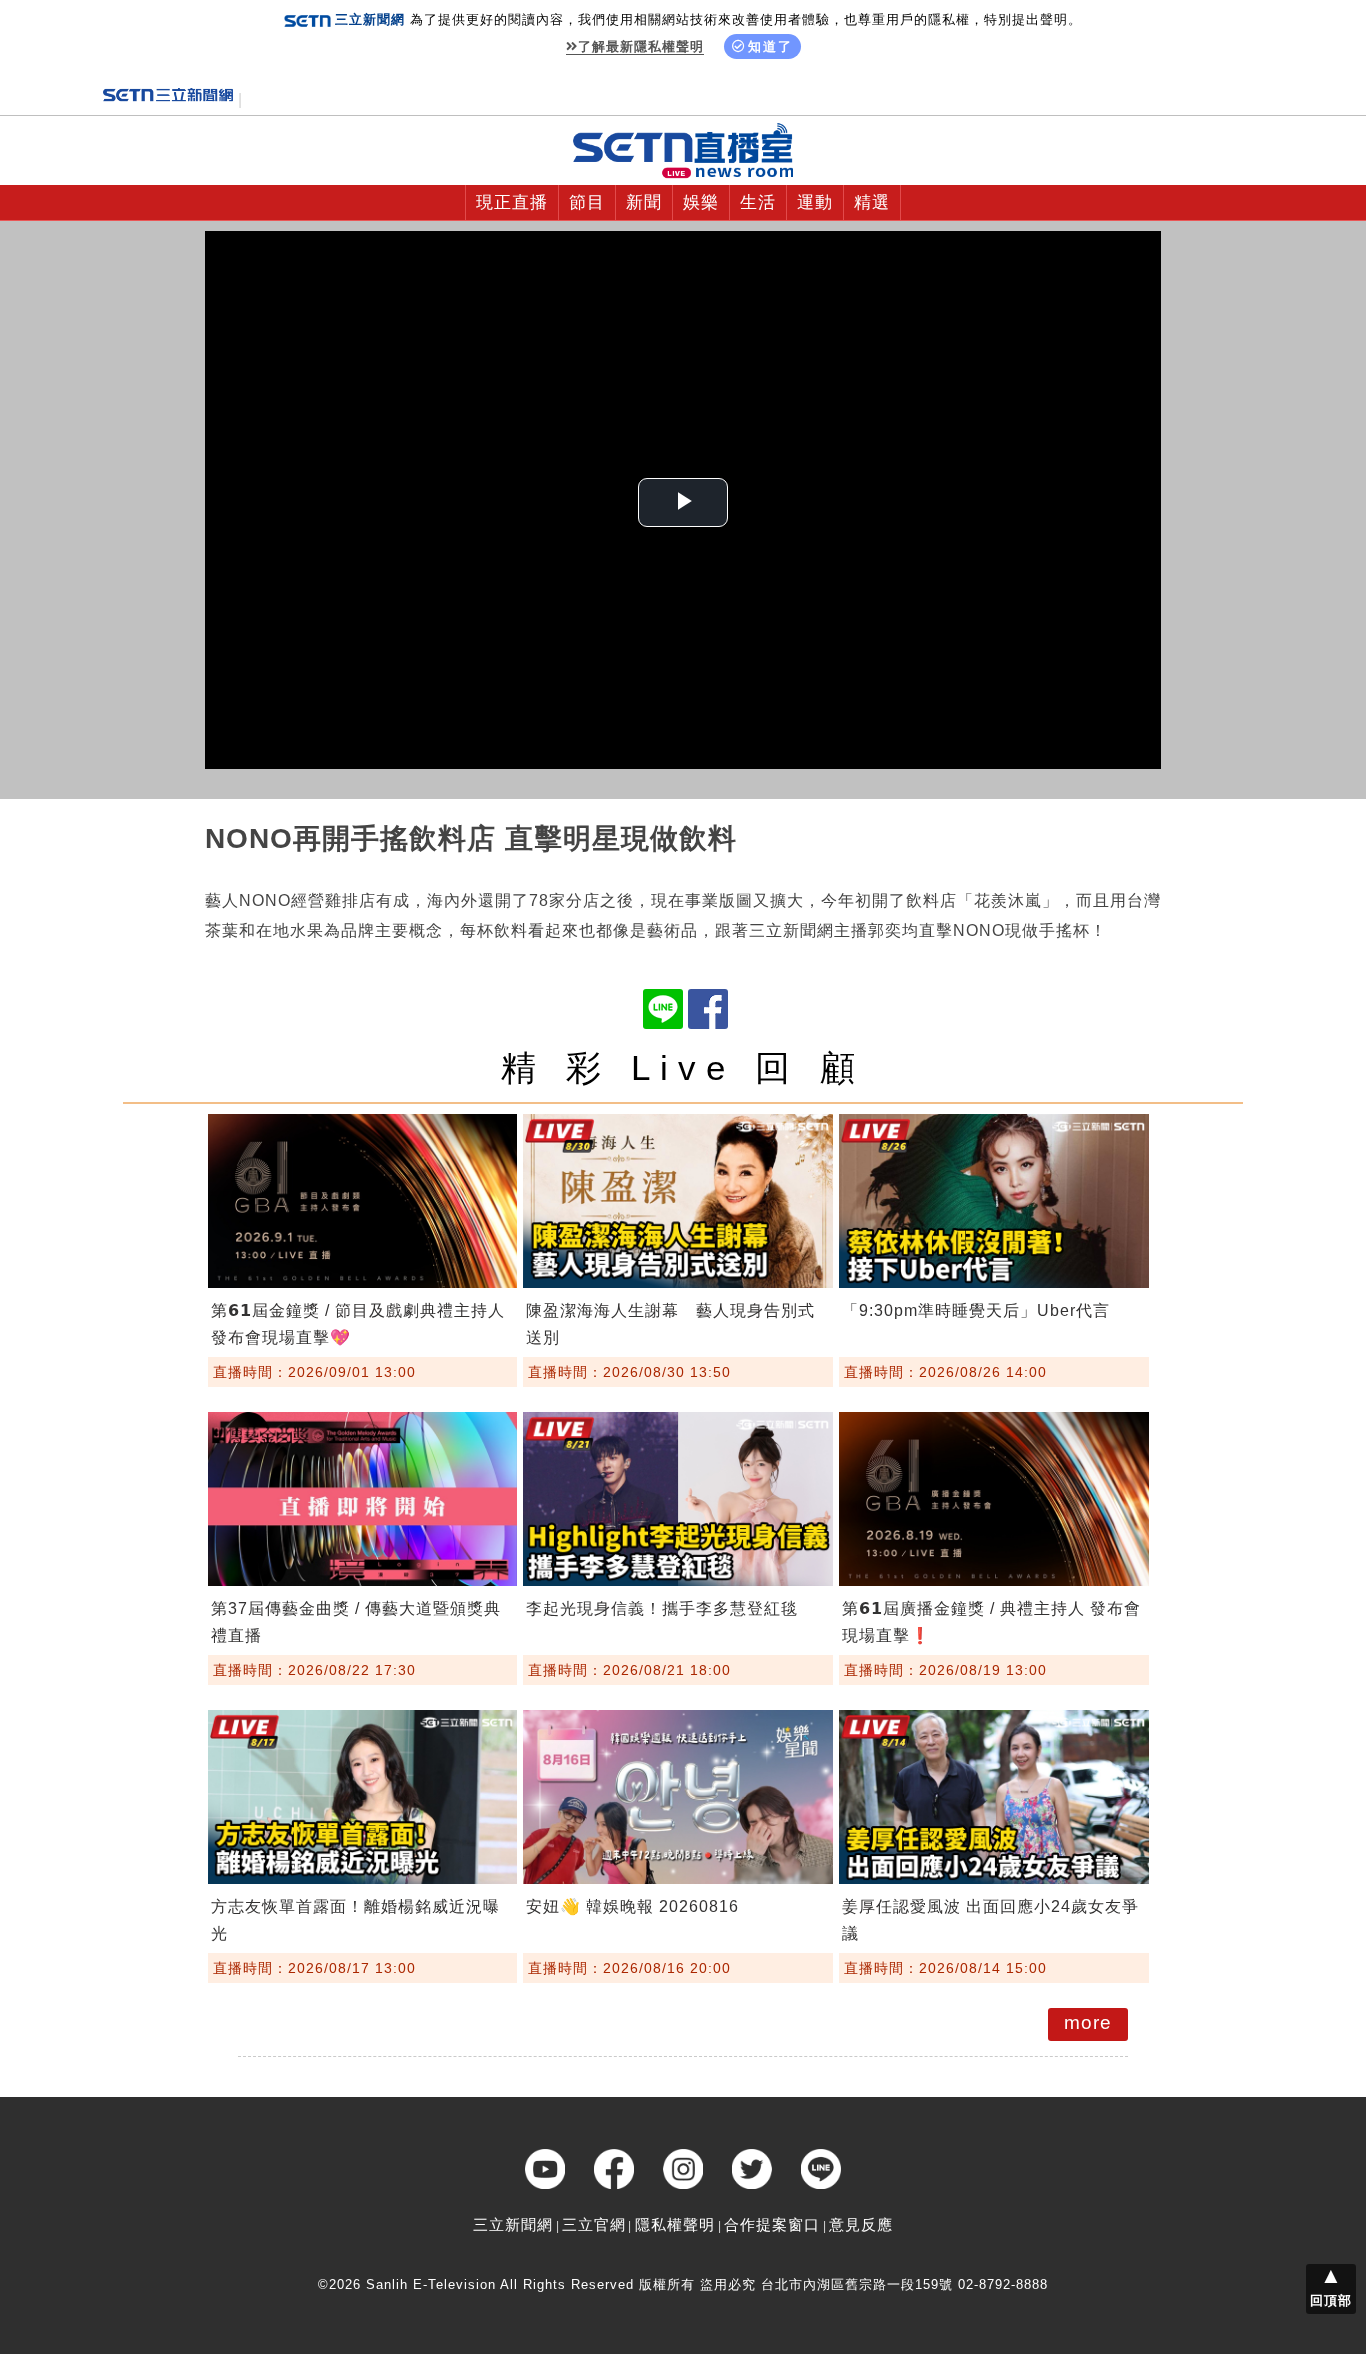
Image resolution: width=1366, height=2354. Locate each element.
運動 (815, 202)
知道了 (770, 46)
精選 (872, 202)
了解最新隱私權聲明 (641, 46)
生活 (758, 202)
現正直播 (512, 202)
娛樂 (701, 202)
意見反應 (861, 2224)
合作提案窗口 (772, 2224)
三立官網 (594, 2224)
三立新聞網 (513, 2224)
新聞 (644, 202)
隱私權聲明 (675, 2224)
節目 (587, 202)
